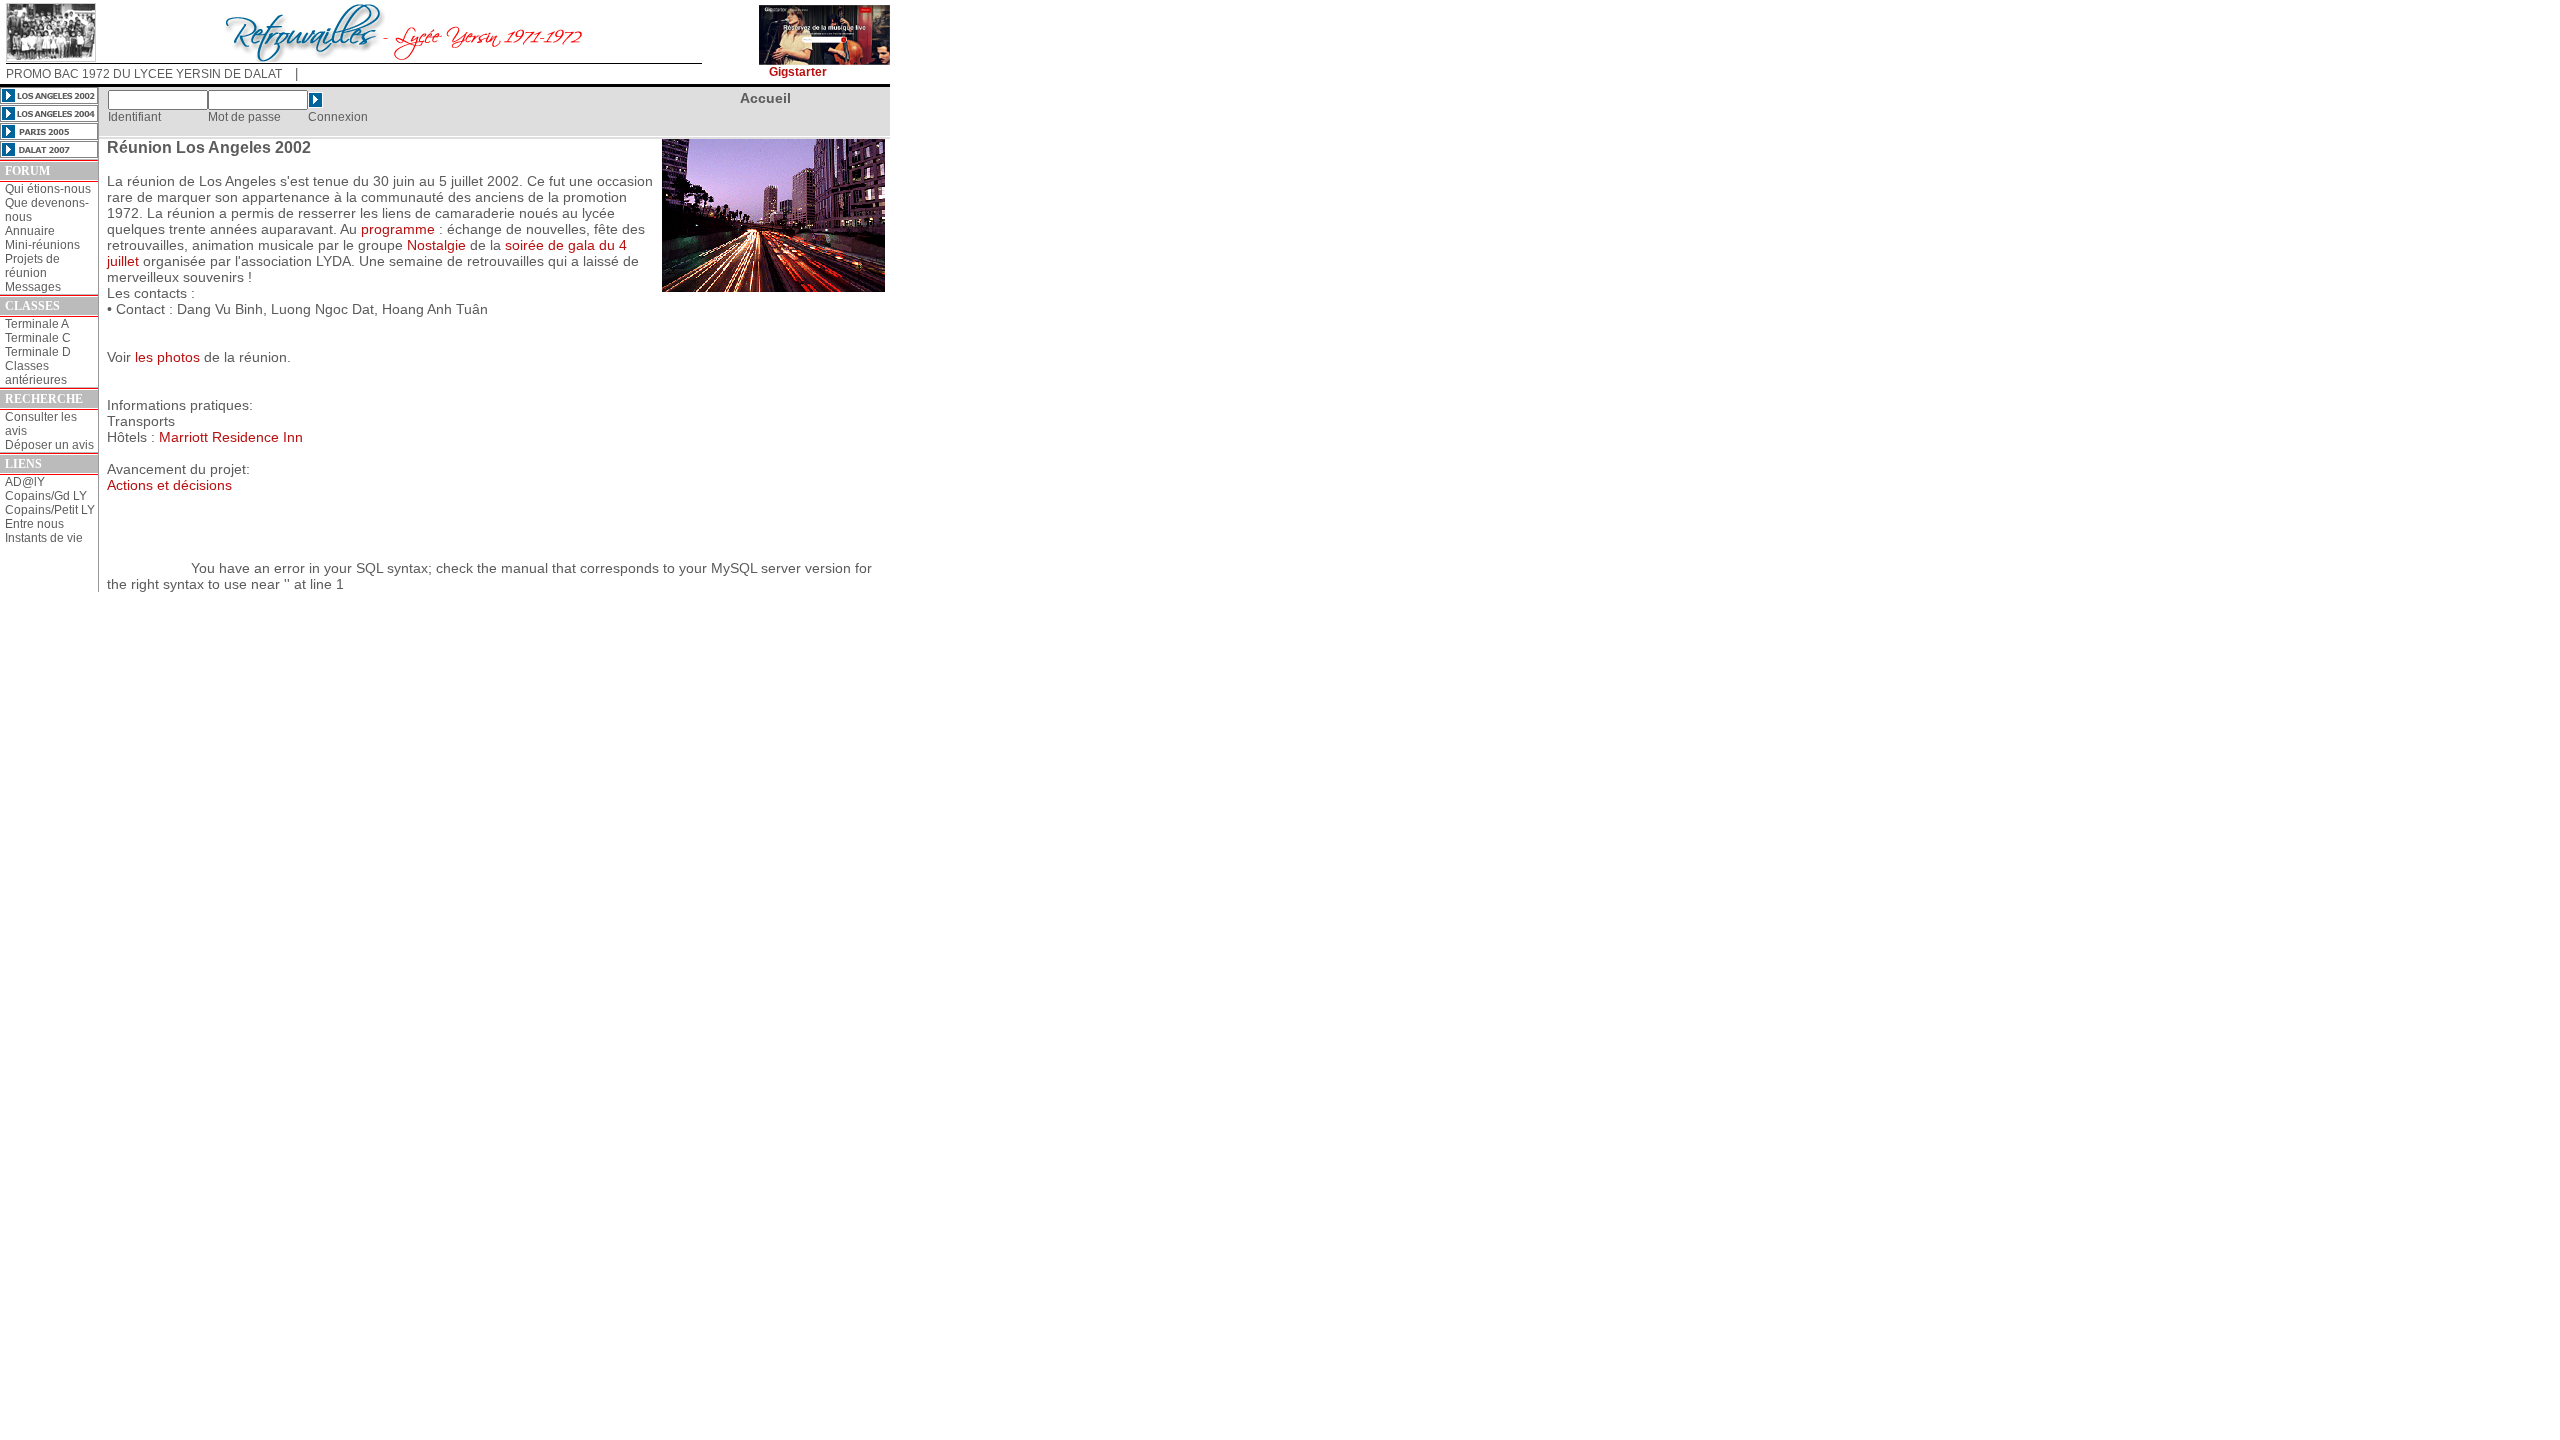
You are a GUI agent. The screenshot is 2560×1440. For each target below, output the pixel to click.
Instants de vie (44, 538)
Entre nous (34, 524)
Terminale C (38, 338)
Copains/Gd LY (46, 496)
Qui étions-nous (48, 189)
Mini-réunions (42, 245)
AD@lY (25, 482)
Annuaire (30, 231)
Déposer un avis (49, 445)
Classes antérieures (36, 373)
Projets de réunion (32, 266)
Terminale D (38, 352)
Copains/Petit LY (50, 510)
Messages (33, 287)
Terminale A (37, 324)
